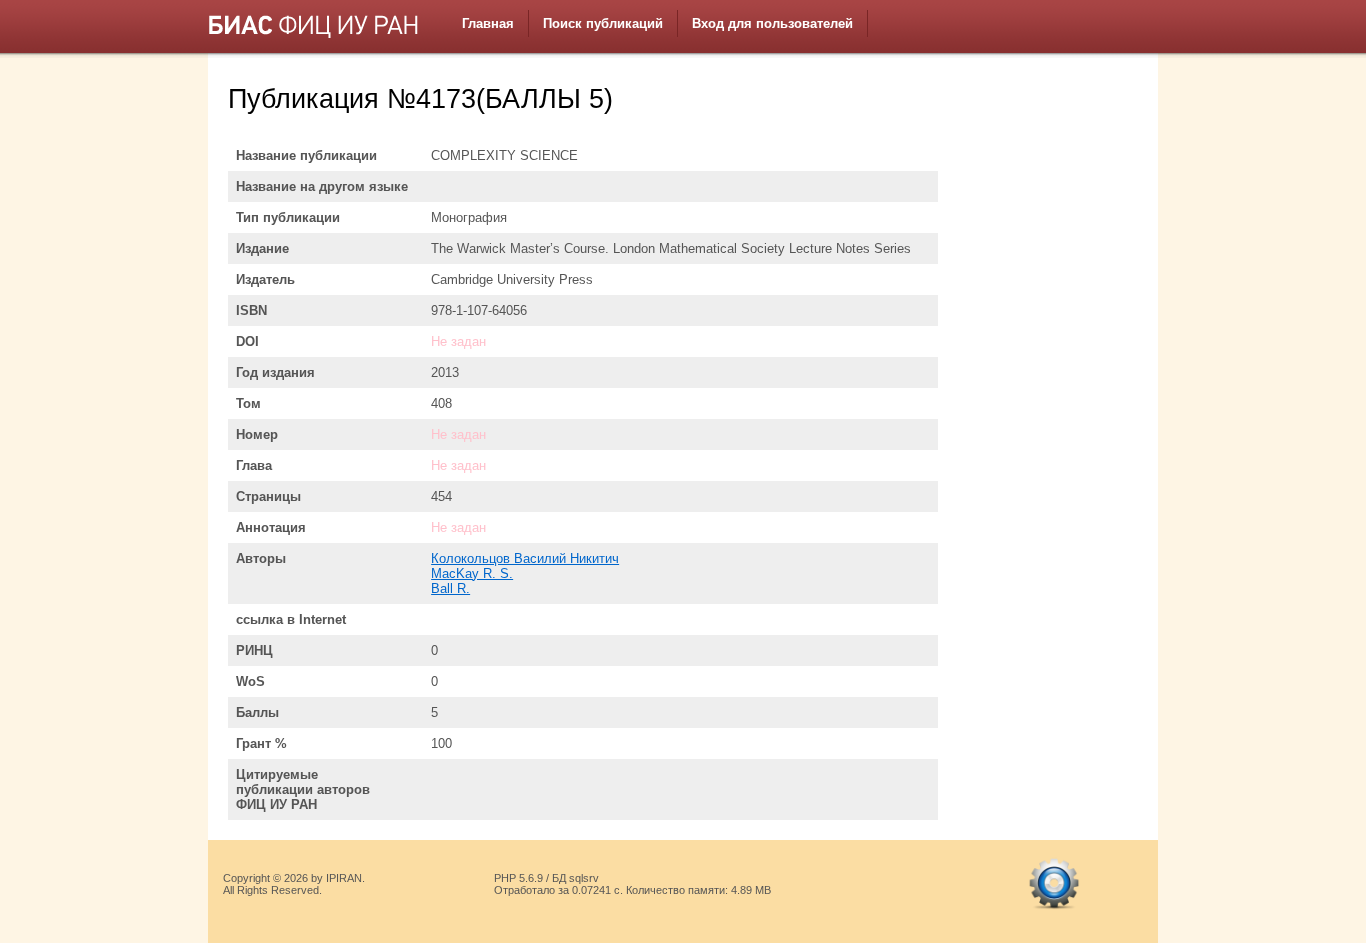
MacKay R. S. (472, 573)
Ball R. (450, 588)
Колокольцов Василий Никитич (525, 558)
